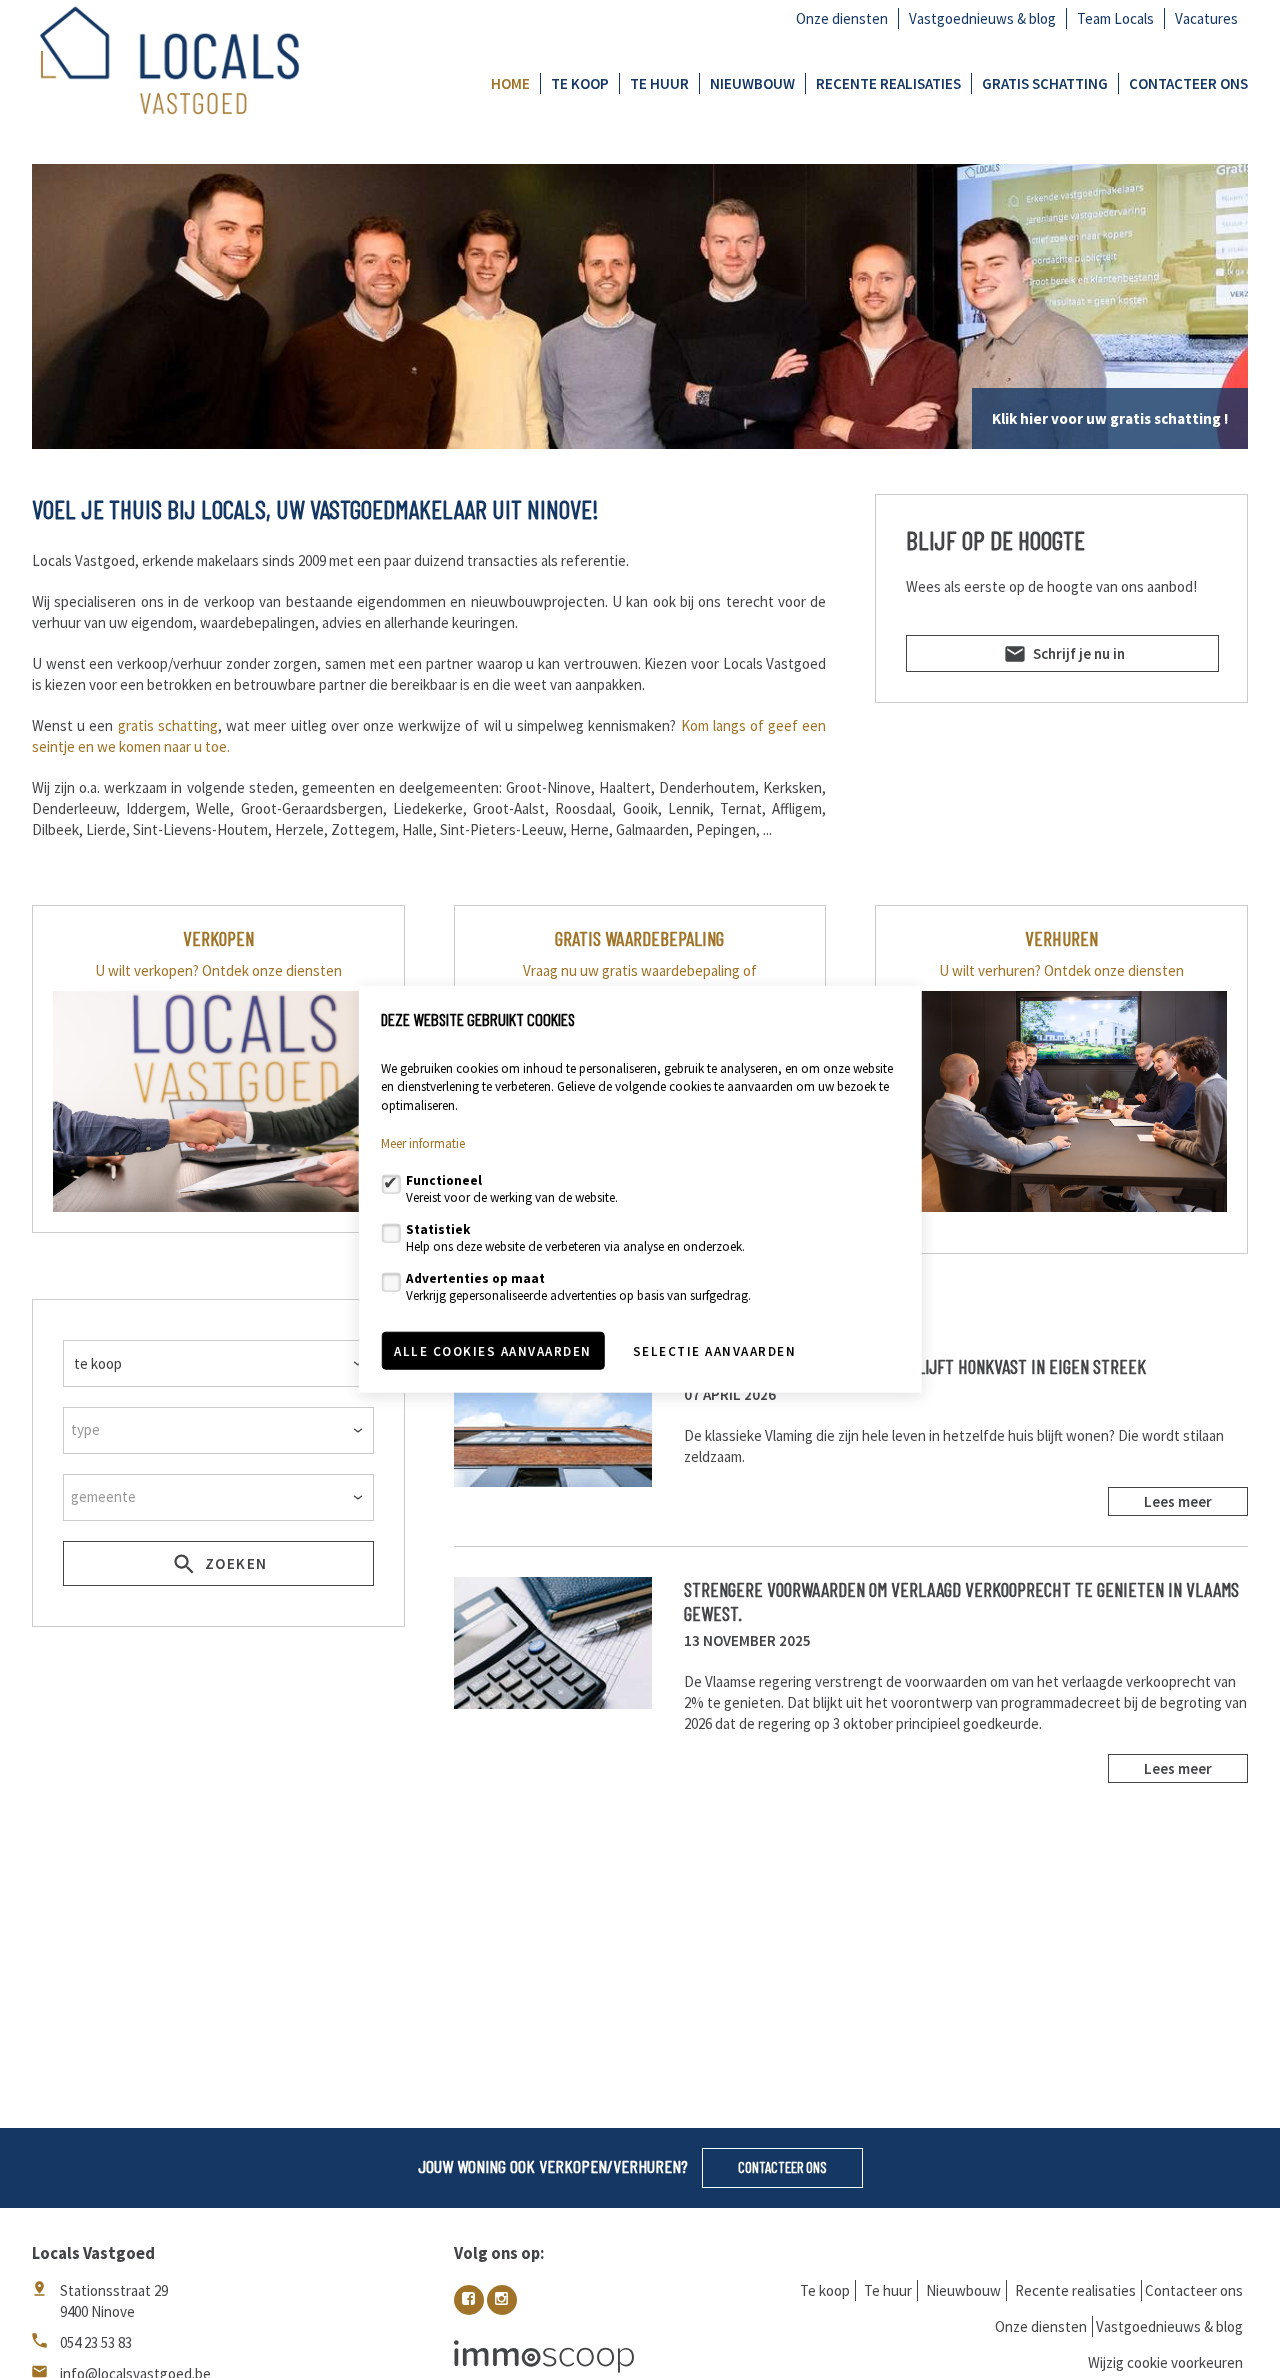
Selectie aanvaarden (715, 1350)
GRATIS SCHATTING (1045, 83)
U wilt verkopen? (147, 970)
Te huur (659, 83)
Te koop (580, 83)
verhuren (1061, 938)
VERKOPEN (218, 938)
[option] (640, 306)
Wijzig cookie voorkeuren (1165, 2362)
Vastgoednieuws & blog (982, 18)
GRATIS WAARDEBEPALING (639, 938)
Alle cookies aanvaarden (493, 1350)
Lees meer (1178, 1501)
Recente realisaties (888, 83)
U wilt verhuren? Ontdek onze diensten (1061, 970)
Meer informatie (423, 1143)
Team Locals (1115, 18)
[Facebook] (469, 2300)
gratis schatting (168, 725)
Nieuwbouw (752, 83)
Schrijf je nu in (1077, 653)
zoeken (234, 1563)
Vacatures (1206, 18)
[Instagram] (502, 2300)
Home (510, 83)
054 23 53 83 (96, 2342)
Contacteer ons (1188, 83)
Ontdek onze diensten (272, 970)
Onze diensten (842, 18)
